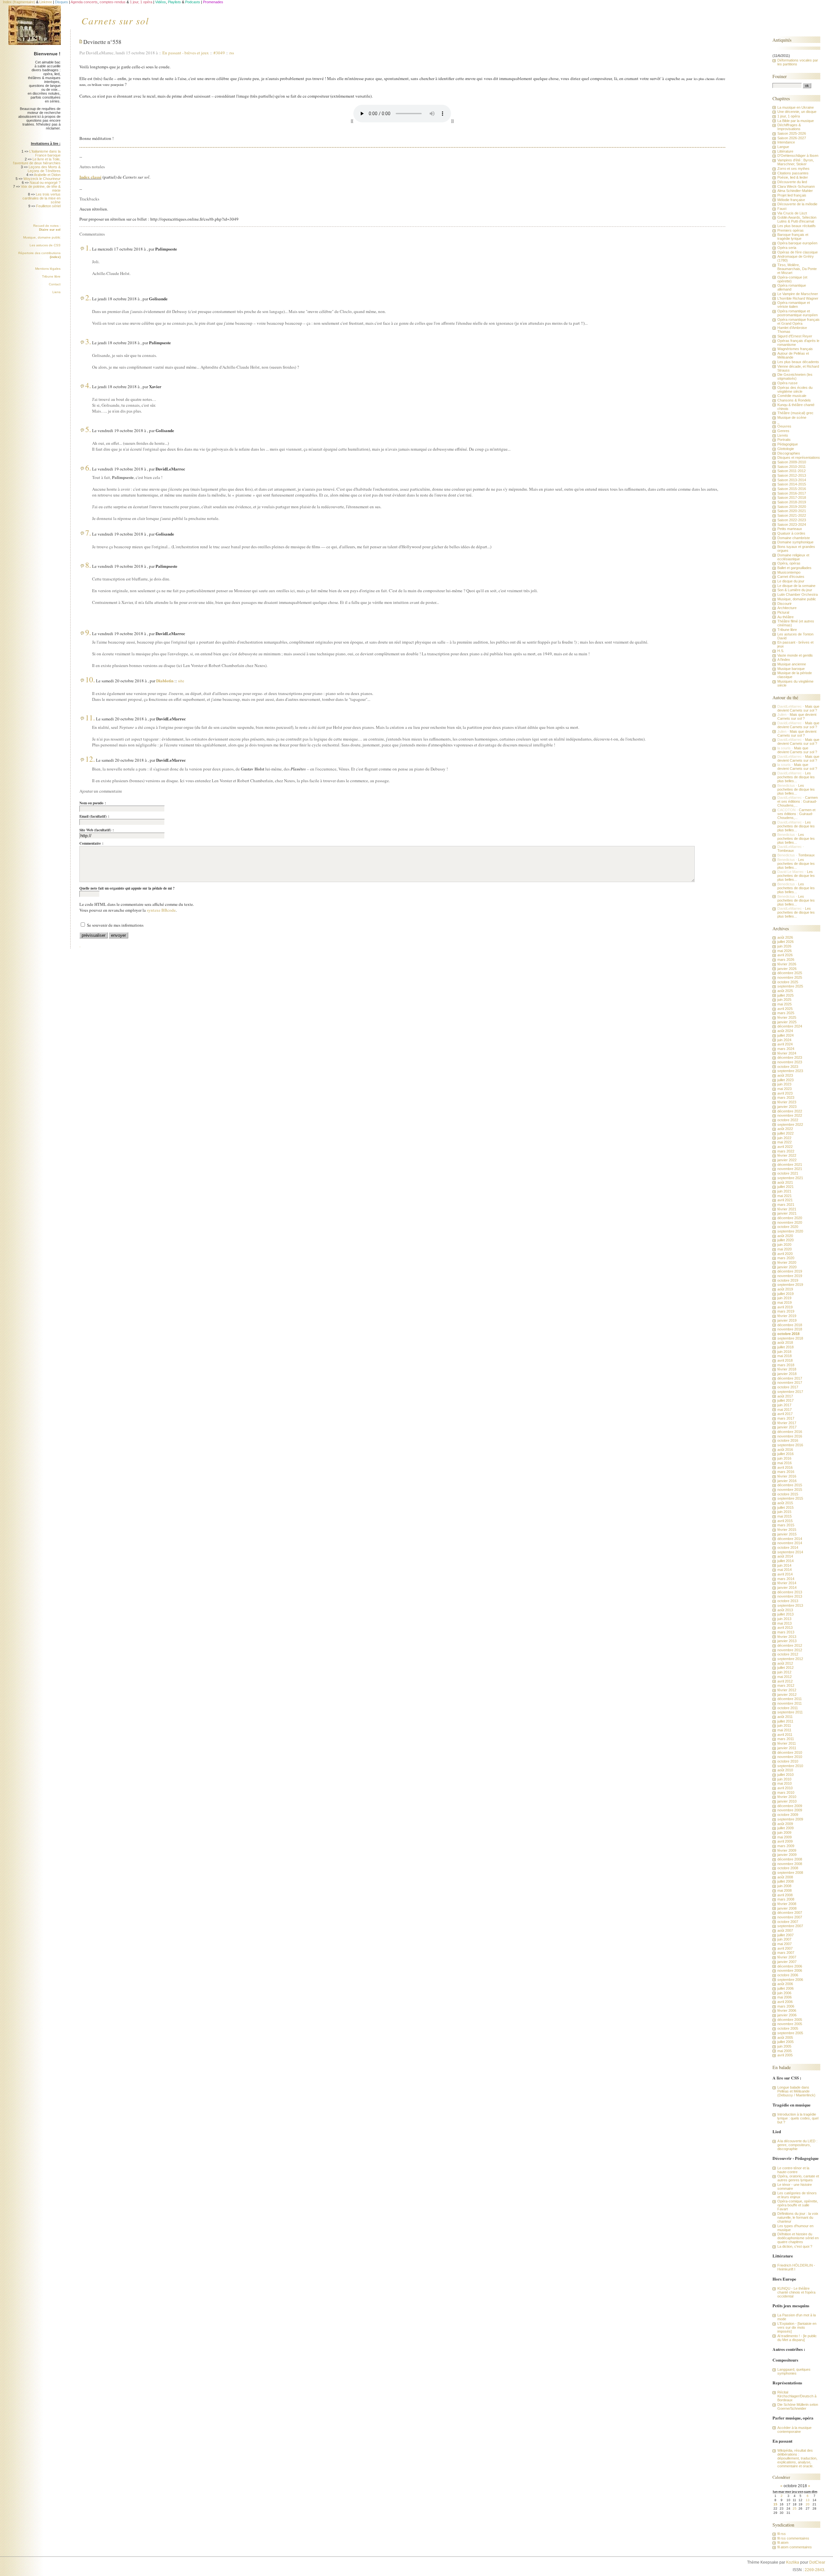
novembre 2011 (790, 1703)
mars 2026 (786, 960)
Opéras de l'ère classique (798, 252)
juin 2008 (784, 1886)
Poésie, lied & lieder (793, 177)
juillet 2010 (785, 1775)
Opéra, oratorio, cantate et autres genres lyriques (798, 2178)
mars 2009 (786, 1846)
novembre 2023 (790, 1062)
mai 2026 (785, 951)
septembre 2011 (790, 1712)
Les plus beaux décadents (798, 362)
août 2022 (785, 1129)
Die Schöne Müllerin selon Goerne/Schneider (798, 2406)
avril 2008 (785, 1895)
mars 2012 (786, 1685)
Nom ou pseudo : (93, 803)
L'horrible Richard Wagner (798, 298)
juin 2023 (784, 1084)
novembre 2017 (790, 1383)
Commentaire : (91, 843)
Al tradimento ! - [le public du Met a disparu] (797, 2338)
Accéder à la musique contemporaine (794, 2430)
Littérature (785, 151)
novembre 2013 (790, 1596)
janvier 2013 (787, 1641)
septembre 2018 (790, 1338)
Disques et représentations (799, 457)
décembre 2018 (790, 1325)
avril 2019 (785, 1307)
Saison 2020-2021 (792, 511)
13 (808, 2500)
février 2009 (787, 1850)
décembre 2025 (790, 973)
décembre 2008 (790, 1859)
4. (88, 385)
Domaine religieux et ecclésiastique (793, 557)
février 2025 (787, 1017)
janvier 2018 (787, 1374)
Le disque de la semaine (796, 586)
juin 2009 (784, 1833)
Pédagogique (788, 444)
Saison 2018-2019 (792, 502)
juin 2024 (784, 1040)
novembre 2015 (790, 1490)
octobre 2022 (788, 1120)
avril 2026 (785, 955)
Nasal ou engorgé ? (45, 183)
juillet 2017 (785, 1400)
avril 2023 (785, 1093)
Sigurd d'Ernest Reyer (795, 336)
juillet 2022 (785, 1133)
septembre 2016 (790, 1445)
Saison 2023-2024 (792, 525)
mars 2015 (786, 1525)
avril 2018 (785, 1360)
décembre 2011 (790, 1699)
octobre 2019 (788, 1280)
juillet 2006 (785, 1988)
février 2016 (787, 1476)
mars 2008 (786, 1899)
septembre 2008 (790, 1873)
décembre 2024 (790, 1026)
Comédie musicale (792, 396)
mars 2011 (786, 1739)
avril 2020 (785, 1254)
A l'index (784, 660)
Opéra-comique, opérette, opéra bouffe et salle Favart (798, 2205)
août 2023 (785, 1075)
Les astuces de (45, 245)
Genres (783, 431)
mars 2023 (786, 1097)
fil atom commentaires (795, 2547)
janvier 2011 (787, 1748)
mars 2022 (786, 1151)
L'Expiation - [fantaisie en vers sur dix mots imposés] (797, 2327)
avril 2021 (785, 1200)
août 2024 (785, 1031)
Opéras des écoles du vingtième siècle (795, 389)
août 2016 (785, 1450)
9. (88, 632)
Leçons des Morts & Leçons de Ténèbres (44, 169)
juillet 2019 (785, 1294)
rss (232, 53)
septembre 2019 (790, 1285)
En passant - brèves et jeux (186, 53)
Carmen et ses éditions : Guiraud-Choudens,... (798, 801)
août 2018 (785, 1343)
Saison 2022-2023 (792, 520)
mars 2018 (786, 1365)
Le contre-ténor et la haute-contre (793, 2170)
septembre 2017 (790, 1392)
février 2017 (787, 1423)
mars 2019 (786, 1311)
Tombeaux (786, 851)
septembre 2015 (790, 1498)
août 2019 (785, 1289)
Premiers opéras (791, 230)
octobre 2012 (788, 1654)
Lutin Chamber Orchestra (798, 594)
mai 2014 (785, 1570)
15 (775, 2504)
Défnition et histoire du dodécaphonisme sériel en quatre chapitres (798, 2238)
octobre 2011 (788, 1708)
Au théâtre (785, 617)
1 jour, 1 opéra (789, 116)
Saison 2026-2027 (792, 138)
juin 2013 (784, 1619)
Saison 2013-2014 (792, 480)
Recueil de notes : (47, 228)
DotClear (817, 2562)
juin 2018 (784, 1352)
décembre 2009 (790, 1806)
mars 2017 (786, 1418)
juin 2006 (784, 1993)
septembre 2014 (790, 1552)
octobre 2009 (788, 1815)
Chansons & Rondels (794, 400)
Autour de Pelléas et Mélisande (793, 355)
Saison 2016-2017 (792, 493)
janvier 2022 (787, 1160)
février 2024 (787, 1053)
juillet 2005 (785, 2042)
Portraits (784, 440)
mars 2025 (786, 1013)
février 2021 (787, 1209)
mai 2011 (784, 1730)
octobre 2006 (788, 1975)
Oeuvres (784, 426)
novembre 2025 (790, 977)
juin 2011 (784, 1725)
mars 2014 (786, 1579)
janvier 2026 (787, 969)
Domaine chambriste (794, 538)
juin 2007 (784, 1939)
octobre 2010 (788, 1761)
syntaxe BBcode (161, 910)
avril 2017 (785, 1414)
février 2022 (787, 1155)
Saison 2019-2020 (792, 507)
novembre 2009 (790, 1810)
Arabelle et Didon (47, 175)
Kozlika (793, 2562)
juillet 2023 (785, 1080)
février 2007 (787, 1957)
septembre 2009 (790, 1819)
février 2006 (787, 2010)
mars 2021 (786, 1205)
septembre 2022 (790, 1124)
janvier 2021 (787, 1213)
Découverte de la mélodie (797, 204)
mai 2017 (785, 1410)
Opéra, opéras (789, 563)
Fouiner (780, 76)
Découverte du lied (792, 182)
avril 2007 (785, 1948)
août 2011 (785, 1717)
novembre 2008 (790, 1864)
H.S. (781, 651)
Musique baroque (791, 669)
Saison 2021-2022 (792, 515)
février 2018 (787, 1369)
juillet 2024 (785, 1035)
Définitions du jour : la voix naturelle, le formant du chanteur (798, 2217)
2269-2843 (814, 2570)
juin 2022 (784, 1138)
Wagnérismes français (795, 349)
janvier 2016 (787, 1481)
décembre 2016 (790, 1432)
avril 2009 (785, 1841)
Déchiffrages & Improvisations (789, 127)
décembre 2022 (790, 1111)
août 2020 (785, 1236)
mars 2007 (786, 1953)
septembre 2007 (790, 1926)
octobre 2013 (788, 1601)
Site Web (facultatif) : (97, 830)
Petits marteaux (790, 529)
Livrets (783, 435)
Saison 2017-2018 (792, 497)
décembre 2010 (790, 1752)
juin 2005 (784, 2046)
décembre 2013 (790, 1592)
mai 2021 (785, 1196)
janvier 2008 (787, 1908)
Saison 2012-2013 (792, 475)
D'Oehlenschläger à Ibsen (798, 156)
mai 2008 (785, 1890)
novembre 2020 (790, 1222)
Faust (782, 209)
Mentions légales (48, 269)
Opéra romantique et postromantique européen (798, 313)
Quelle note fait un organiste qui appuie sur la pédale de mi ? (127, 888)
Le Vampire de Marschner (798, 294)
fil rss (782, 2534)
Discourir (785, 604)
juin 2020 (784, 1245)
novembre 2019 (790, 1276)
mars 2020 (786, 1258)
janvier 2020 (787, 1267)
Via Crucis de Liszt (792, 213)
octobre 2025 (788, 982)
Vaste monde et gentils (795, 655)
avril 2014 (785, 1574)
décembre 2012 (790, 1645)
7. (88, 533)
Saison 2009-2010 (792, 462)
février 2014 (787, 1583)
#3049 (219, 53)
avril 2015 (785, 1521)
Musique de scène (792, 417)
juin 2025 (784, 1000)
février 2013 (787, 1637)
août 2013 (785, 1610)
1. (88, 248)
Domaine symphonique (795, 542)
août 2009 (785, 1824)
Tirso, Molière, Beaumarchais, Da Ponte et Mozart (797, 269)
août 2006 (785, 1984)
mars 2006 (786, 2006)
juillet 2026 (785, 942)
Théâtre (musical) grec (795, 413)
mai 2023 (785, 1089)
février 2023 (787, 1102)
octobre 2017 (788, 1387)
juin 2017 (784, 1405)
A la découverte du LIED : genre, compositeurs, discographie (797, 2145)
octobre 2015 (788, 1494)
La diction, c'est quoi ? (795, 2246)
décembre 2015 (790, 1485)
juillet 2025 (785, 995)
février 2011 (787, 1743)
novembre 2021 (790, 1169)
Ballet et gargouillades (794, 568)
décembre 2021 (790, 1165)
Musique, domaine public (42, 237)
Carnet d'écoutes (791, 577)
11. (90, 717)
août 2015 (785, 1503)
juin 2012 (784, 1672)
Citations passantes (793, 173)
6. (88, 468)
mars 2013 (786, 1632)
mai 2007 (785, 1944)
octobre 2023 (788, 1067)
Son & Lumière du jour (795, 590)
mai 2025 (785, 1004)
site (181, 681)
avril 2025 (785, 1009)
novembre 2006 (790, 1970)
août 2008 (785, 1877)
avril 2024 (785, 1044)
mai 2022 (785, 1142)
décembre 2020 (790, 1218)
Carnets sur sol (115, 20)
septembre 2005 (790, 2033)
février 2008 (787, 1904)
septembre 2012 (790, 1659)
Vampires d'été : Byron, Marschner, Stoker (796, 162)
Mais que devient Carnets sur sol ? (798, 708)
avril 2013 (785, 1628)
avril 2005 (785, 2055)
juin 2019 (784, 1298)
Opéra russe (787, 383)
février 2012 (787, 1690)
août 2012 (785, 1663)
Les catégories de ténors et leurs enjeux (797, 2195)
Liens (56, 292)
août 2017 (785, 1396)
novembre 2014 (790, 1543)
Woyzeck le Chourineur (42, 179)
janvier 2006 (787, 2015)
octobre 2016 (788, 1440)
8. (88, 565)
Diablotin (165, 681)
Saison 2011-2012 (792, 471)
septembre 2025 (790, 986)
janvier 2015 (787, 1534)
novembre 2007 (790, 1917)
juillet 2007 (785, 1935)
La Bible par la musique (796, 121)
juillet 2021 (785, 1187)
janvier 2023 (787, 1107)
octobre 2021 (788, 1173)
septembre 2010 (790, 1766)
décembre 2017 (790, 1378)
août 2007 (785, 1930)
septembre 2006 (790, 1980)
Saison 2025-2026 (792, 133)
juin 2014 (784, 1565)
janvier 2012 (787, 1695)
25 (795, 2508)
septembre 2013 (790, 1605)
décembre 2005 (790, 2020)
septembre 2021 (790, 1178)
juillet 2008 (785, 1881)
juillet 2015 (785, 1507)
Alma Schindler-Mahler (795, 191)
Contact (55, 284)
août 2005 (785, 2038)
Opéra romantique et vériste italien (794, 305)
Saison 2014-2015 (792, 484)
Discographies (789, 453)
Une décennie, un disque (797, 112)
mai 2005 (785, 2051)
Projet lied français (792, 195)
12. (90, 759)
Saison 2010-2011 (792, 467)
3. (88, 341)
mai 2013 (785, 1623)
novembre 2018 (790, 1329)
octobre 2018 (788, 1334)
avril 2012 (785, 1681)
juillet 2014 (785, 1561)
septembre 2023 (790, 1071)
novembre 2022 (790, 1115)
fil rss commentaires (793, 2538)
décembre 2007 (790, 1913)
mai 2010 (785, 1783)
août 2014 (785, 1556)
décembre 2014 (790, 1539)
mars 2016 (786, 1472)
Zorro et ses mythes (793, 169)
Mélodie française (791, 200)
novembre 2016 (790, 1436)
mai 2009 (785, 1837)
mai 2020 (785, 1249)
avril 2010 (785, 1788)
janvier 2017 (787, 1427)
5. (88, 429)
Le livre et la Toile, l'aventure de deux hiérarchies (37, 161)
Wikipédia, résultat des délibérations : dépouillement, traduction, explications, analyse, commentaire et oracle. (797, 2458)
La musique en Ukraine (796, 107)
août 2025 (785, 991)
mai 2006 (785, 1997)
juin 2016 (784, 1458)
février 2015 (787, 1530)
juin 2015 (784, 1512)
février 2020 (787, 1262)
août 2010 (785, 1770)
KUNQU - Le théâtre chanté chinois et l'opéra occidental (796, 2292)
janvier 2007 (787, 1962)
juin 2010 (784, 1779)
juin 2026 (784, 946)
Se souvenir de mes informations (115, 925)
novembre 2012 (790, 1650)
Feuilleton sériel (48, 206)
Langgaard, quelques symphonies (794, 2371)
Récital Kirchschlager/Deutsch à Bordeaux (797, 2396)
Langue (783, 147)
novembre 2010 (790, 1757)
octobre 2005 (788, 2028)
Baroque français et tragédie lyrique (793, 237)
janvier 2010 (787, 1801)
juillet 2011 (785, 1721)
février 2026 (787, 964)
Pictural (783, 612)
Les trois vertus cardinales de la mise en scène (41, 198)
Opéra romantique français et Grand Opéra (799, 321)
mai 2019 (785, 1302)
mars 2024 (786, 1049)
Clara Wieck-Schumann (796, 186)
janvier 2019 (787, 1320)
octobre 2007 (788, 1922)
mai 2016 (785, 1463)
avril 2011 (785, 1735)
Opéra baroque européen (797, 243)
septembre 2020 (790, 1231)
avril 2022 (785, 1147)
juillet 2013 (785, 1614)
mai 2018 (785, 1356)
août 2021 (785, 1182)
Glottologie (786, 449)
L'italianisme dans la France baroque (45, 153)
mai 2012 (785, 1677)
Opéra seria (787, 248)
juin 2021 (784, 1191)
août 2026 (785, 937)
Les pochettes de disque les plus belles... (796, 777)
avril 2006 (785, 2002)
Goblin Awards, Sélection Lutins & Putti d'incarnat (797, 219)
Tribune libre (51, 276)
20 (808, 2504)
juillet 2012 (785, 1668)
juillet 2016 (785, 1454)
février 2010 (787, 1797)
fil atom (783, 2542)
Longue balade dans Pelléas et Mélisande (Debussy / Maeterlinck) (796, 2091)
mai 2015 (785, 1516)
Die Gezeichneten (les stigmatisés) (795, 376)
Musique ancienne (792, 664)
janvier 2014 (787, 1588)
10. (90, 679)
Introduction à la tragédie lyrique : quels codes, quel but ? (798, 2118)
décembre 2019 (790, 1271)
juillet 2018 (785, 1347)
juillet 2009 (785, 1828)
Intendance (786, 142)
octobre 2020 (788, 1227)
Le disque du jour (791, 581)
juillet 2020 (785, 1240)
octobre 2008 (788, 1868)
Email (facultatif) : (94, 816)
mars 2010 (786, 1792)
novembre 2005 (790, 2024)
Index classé (90, 177)
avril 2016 (785, 1467)
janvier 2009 (787, 1855)
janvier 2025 (787, 1022)
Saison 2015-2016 (792, 489)
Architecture (787, 608)
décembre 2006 (790, 1966)
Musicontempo (789, 572)
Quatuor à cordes (791, 533)
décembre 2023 (790, 1057)
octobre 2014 (788, 1547)
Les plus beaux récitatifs (797, 226)
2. (88, 297)
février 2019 (787, 1316)
